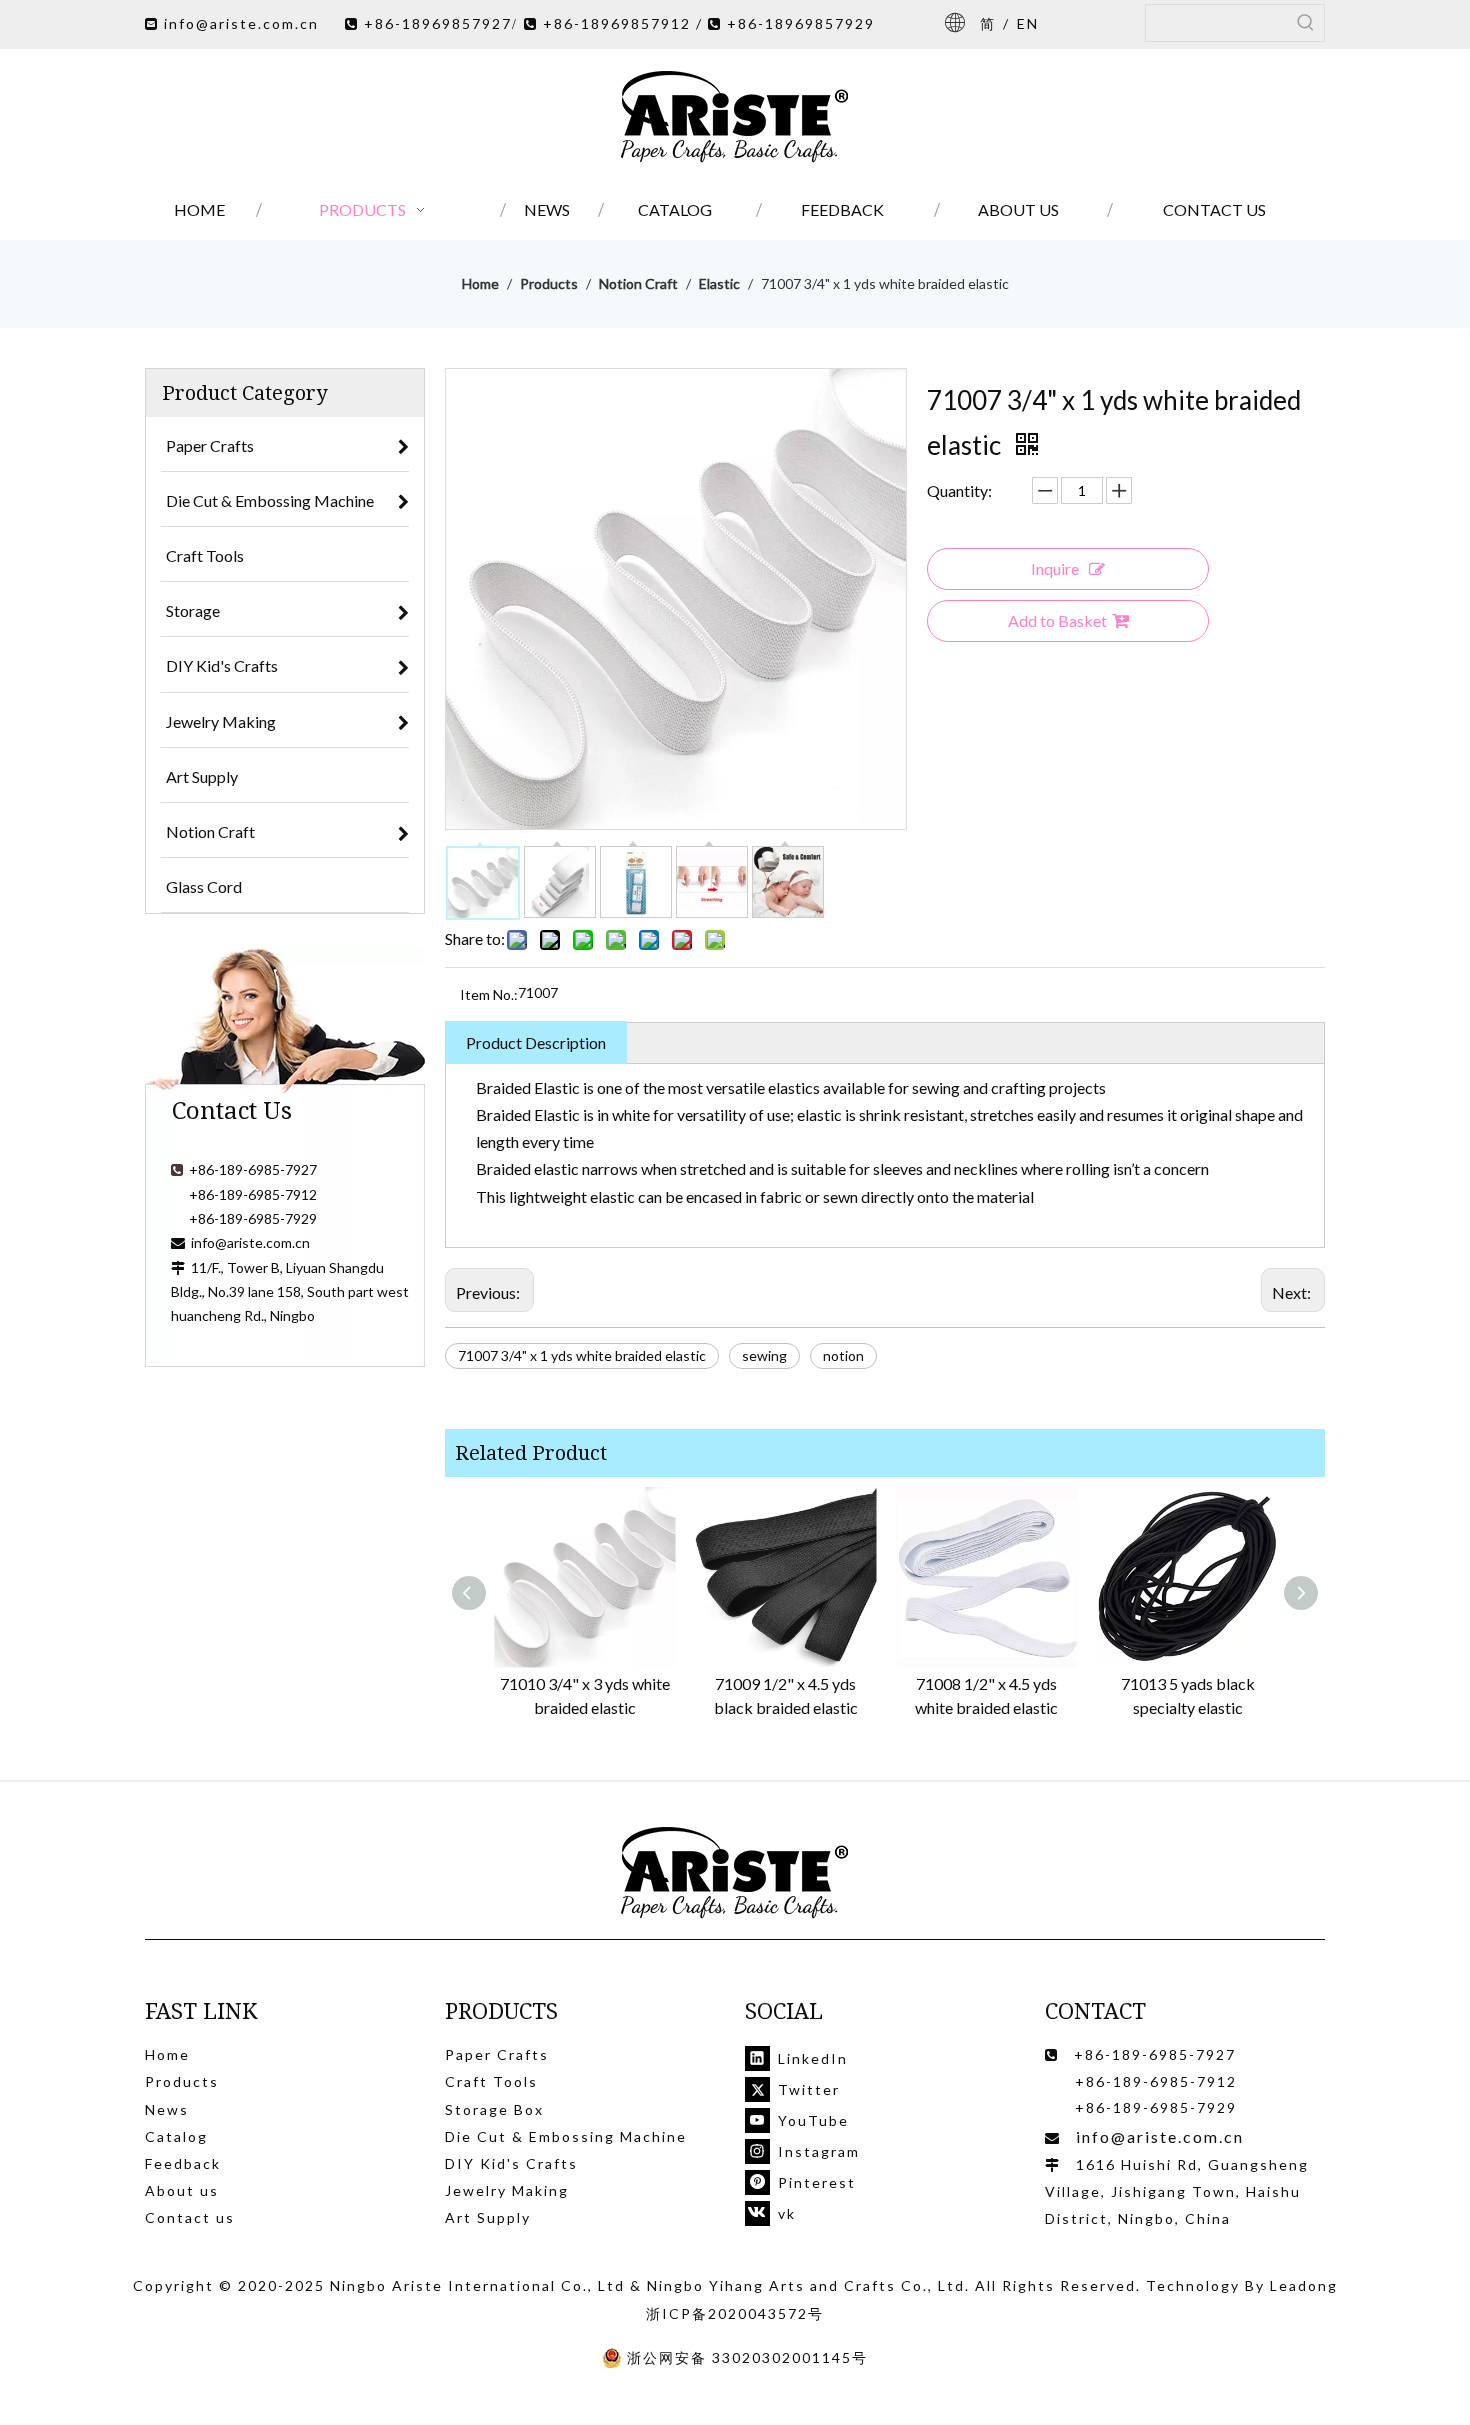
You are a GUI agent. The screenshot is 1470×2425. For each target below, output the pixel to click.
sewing (764, 1355)
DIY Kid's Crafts (511, 2163)
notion (843, 1355)
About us (182, 2190)
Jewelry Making (507, 2190)
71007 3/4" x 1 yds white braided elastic (582, 1355)
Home (167, 2054)
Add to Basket (1057, 620)
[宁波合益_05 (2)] (735, 1873)
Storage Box (494, 2109)
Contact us (190, 2217)
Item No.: (489, 994)
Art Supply (488, 2217)
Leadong (1304, 2285)
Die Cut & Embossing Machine (566, 2136)
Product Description (536, 1042)
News (167, 2109)
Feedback (183, 2163)
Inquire (1055, 568)
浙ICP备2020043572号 (735, 2313)
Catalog (176, 2136)
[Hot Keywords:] (1306, 23)
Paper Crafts (497, 2054)
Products (182, 2081)
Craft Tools (491, 2081)
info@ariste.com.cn (241, 23)
